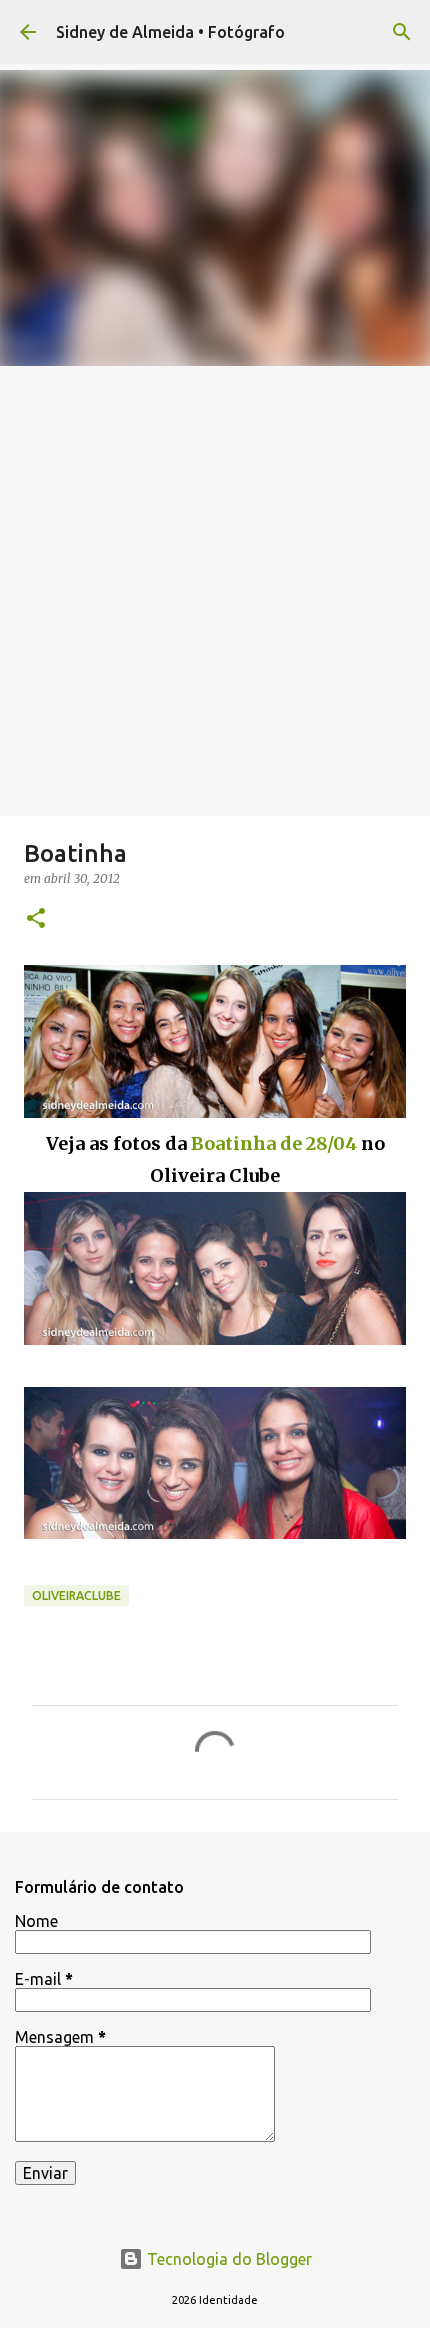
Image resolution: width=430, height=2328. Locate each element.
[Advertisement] (215, 591)
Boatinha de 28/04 (274, 1143)
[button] (36, 919)
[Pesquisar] (402, 32)
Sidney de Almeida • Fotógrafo (170, 32)
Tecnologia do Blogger (227, 2259)
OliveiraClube (76, 1595)
